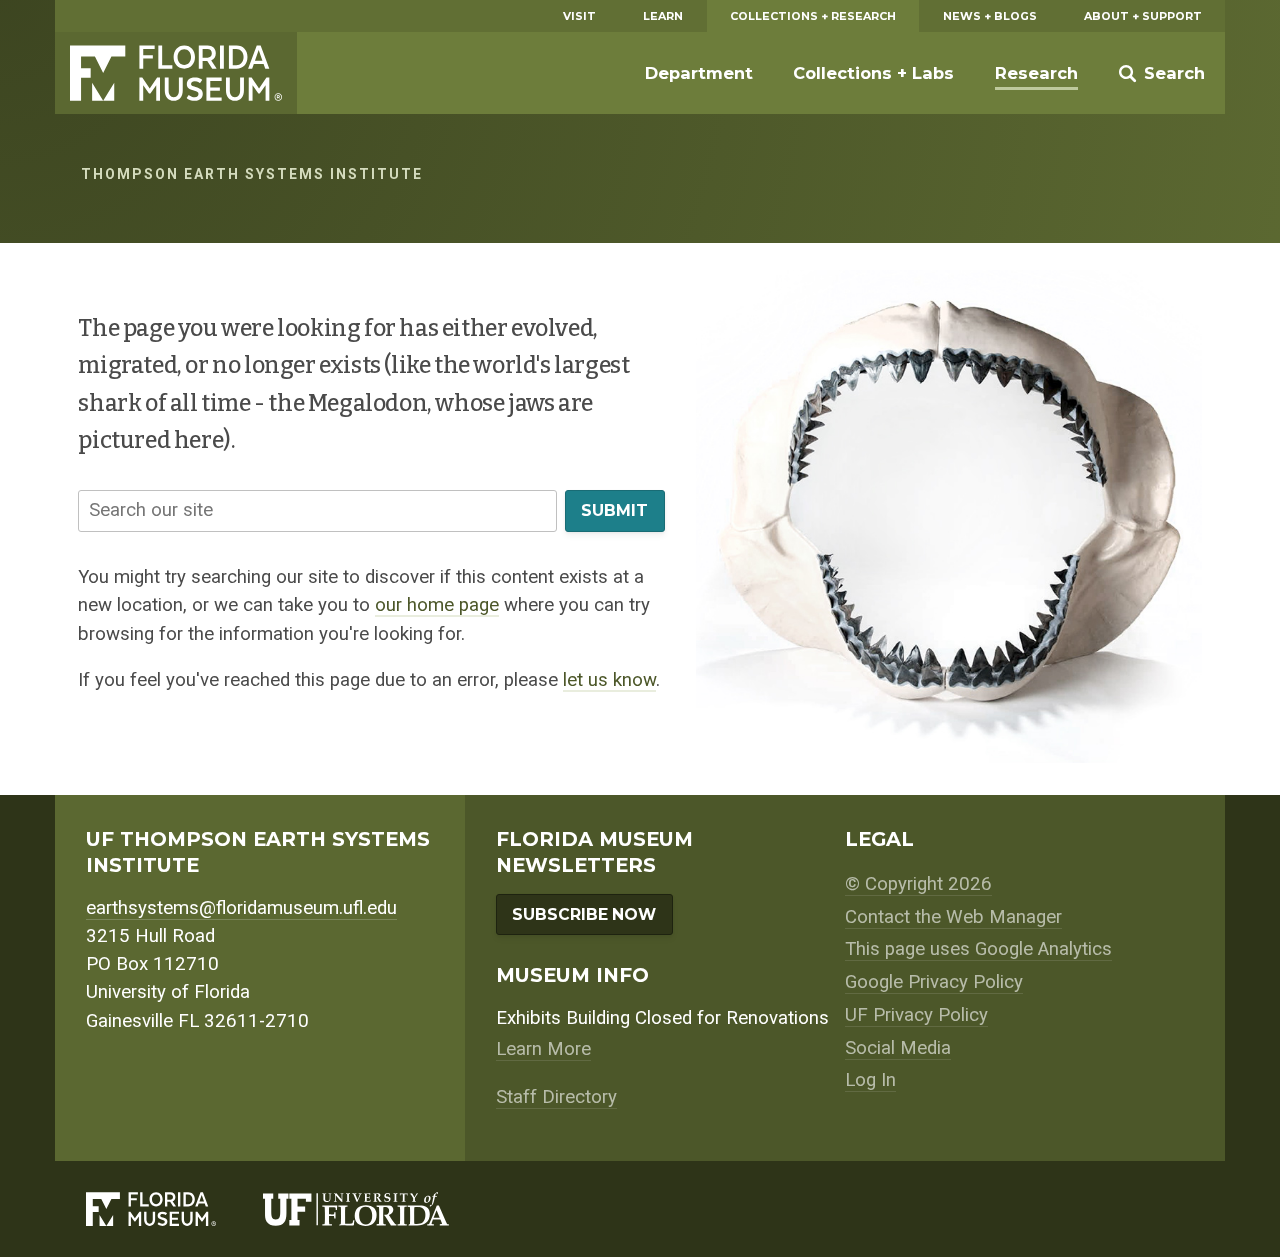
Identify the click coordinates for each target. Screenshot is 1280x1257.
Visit (579, 16)
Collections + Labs (873, 73)
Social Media (898, 1048)
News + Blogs (990, 16)
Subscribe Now (584, 914)
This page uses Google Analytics (978, 949)
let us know (609, 680)
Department (699, 73)
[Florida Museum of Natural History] (174, 1209)
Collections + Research (813, 16)
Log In (870, 1080)
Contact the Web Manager (953, 917)
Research (1036, 73)
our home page (437, 605)
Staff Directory (556, 1097)
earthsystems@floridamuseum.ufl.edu (241, 908)
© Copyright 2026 (918, 884)
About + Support (1143, 16)
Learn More (543, 1049)
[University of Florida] (379, 1209)
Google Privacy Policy (934, 982)
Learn (663, 16)
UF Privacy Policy (916, 1015)
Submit (614, 510)
